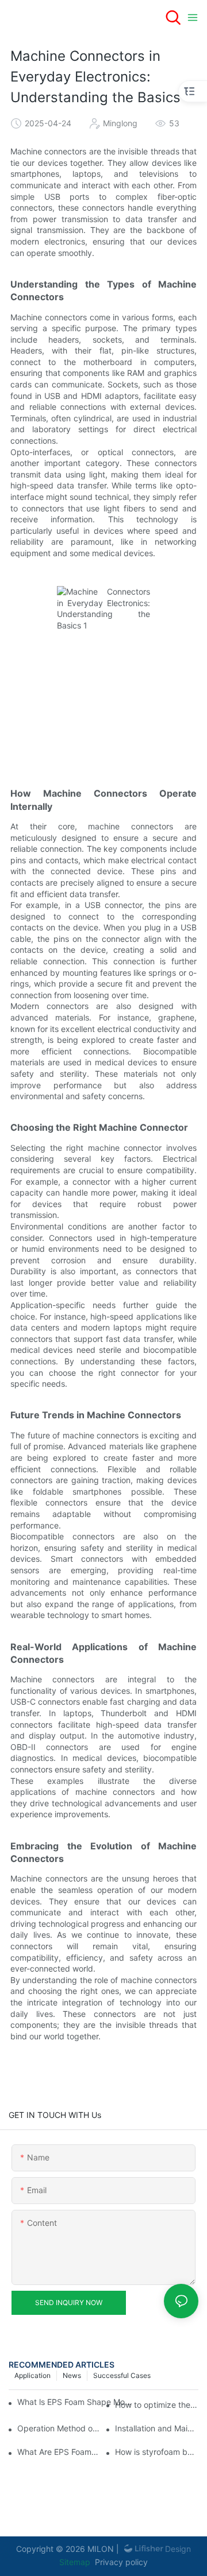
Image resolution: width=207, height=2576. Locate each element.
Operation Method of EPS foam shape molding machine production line (59, 2428)
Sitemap (75, 2562)
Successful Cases (122, 2375)
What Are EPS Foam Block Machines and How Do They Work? (59, 2452)
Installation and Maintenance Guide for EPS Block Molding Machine (157, 2428)
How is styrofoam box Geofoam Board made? (157, 2452)
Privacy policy (121, 2562)
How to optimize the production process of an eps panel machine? (157, 2405)
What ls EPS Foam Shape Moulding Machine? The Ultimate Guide (76, 2402)
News (72, 2375)
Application (32, 2375)
